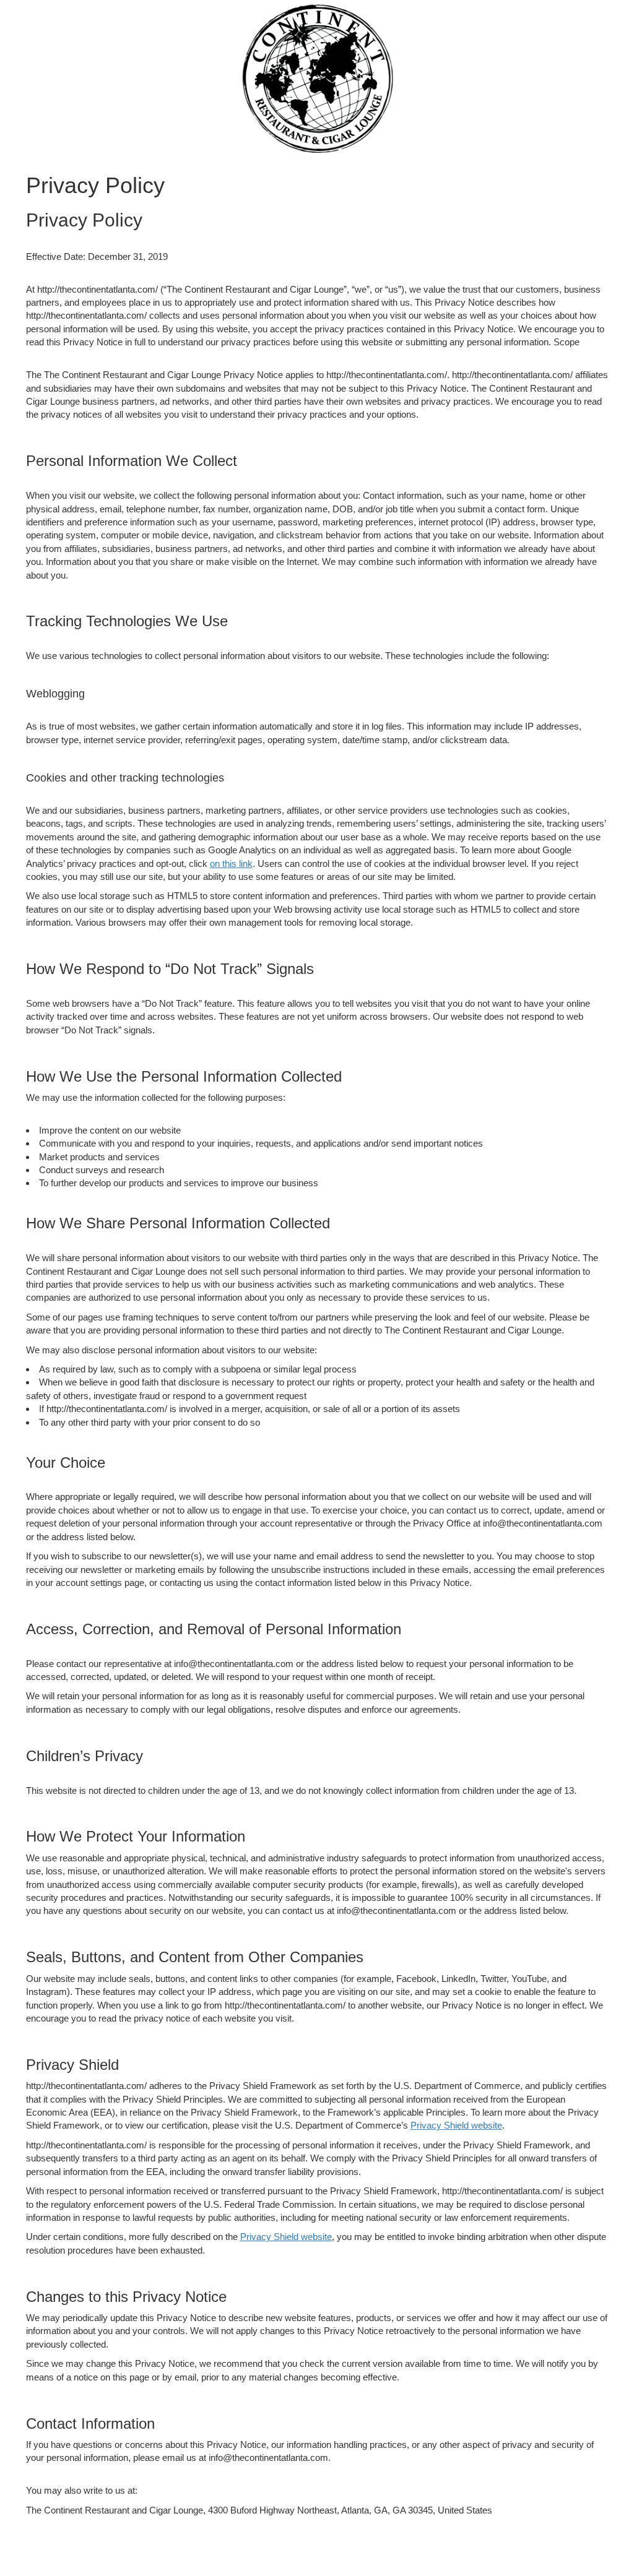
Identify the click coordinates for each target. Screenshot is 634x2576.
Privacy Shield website (456, 2125)
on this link (231, 864)
